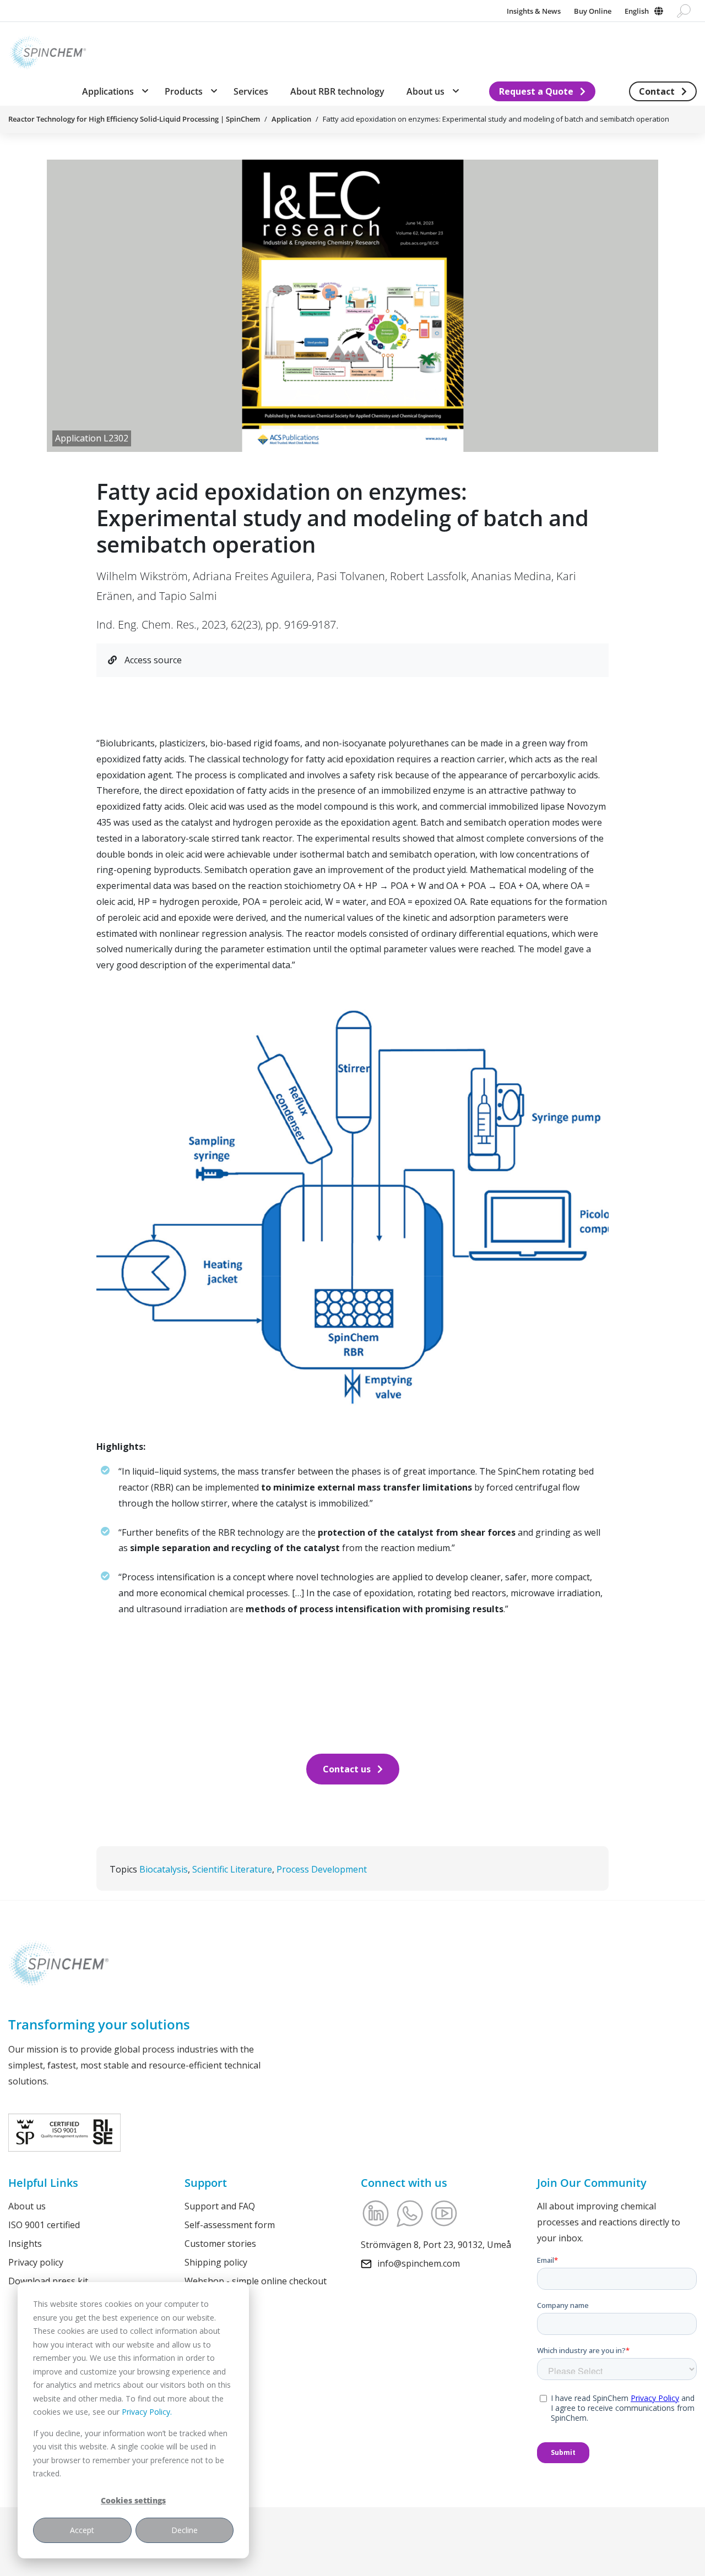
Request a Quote (536, 91)
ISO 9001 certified (44, 2225)
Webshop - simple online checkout (256, 2280)
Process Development (322, 1869)
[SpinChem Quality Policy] (64, 2132)
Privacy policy (36, 2262)
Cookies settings (133, 2500)
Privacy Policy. (147, 2412)
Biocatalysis (164, 1869)
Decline (185, 2530)
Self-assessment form (230, 2225)
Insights (25, 2243)
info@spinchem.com (419, 2263)
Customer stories (220, 2243)
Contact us (347, 1769)
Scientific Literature (232, 1869)
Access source (152, 660)
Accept (82, 2530)
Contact (657, 91)
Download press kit (48, 2280)
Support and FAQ (220, 2206)
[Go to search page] (684, 11)
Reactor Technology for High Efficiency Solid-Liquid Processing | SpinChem (134, 119)
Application (291, 119)
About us (27, 2206)
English (637, 11)
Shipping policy (216, 2262)
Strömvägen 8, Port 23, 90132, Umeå (436, 2245)
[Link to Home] (47, 50)
